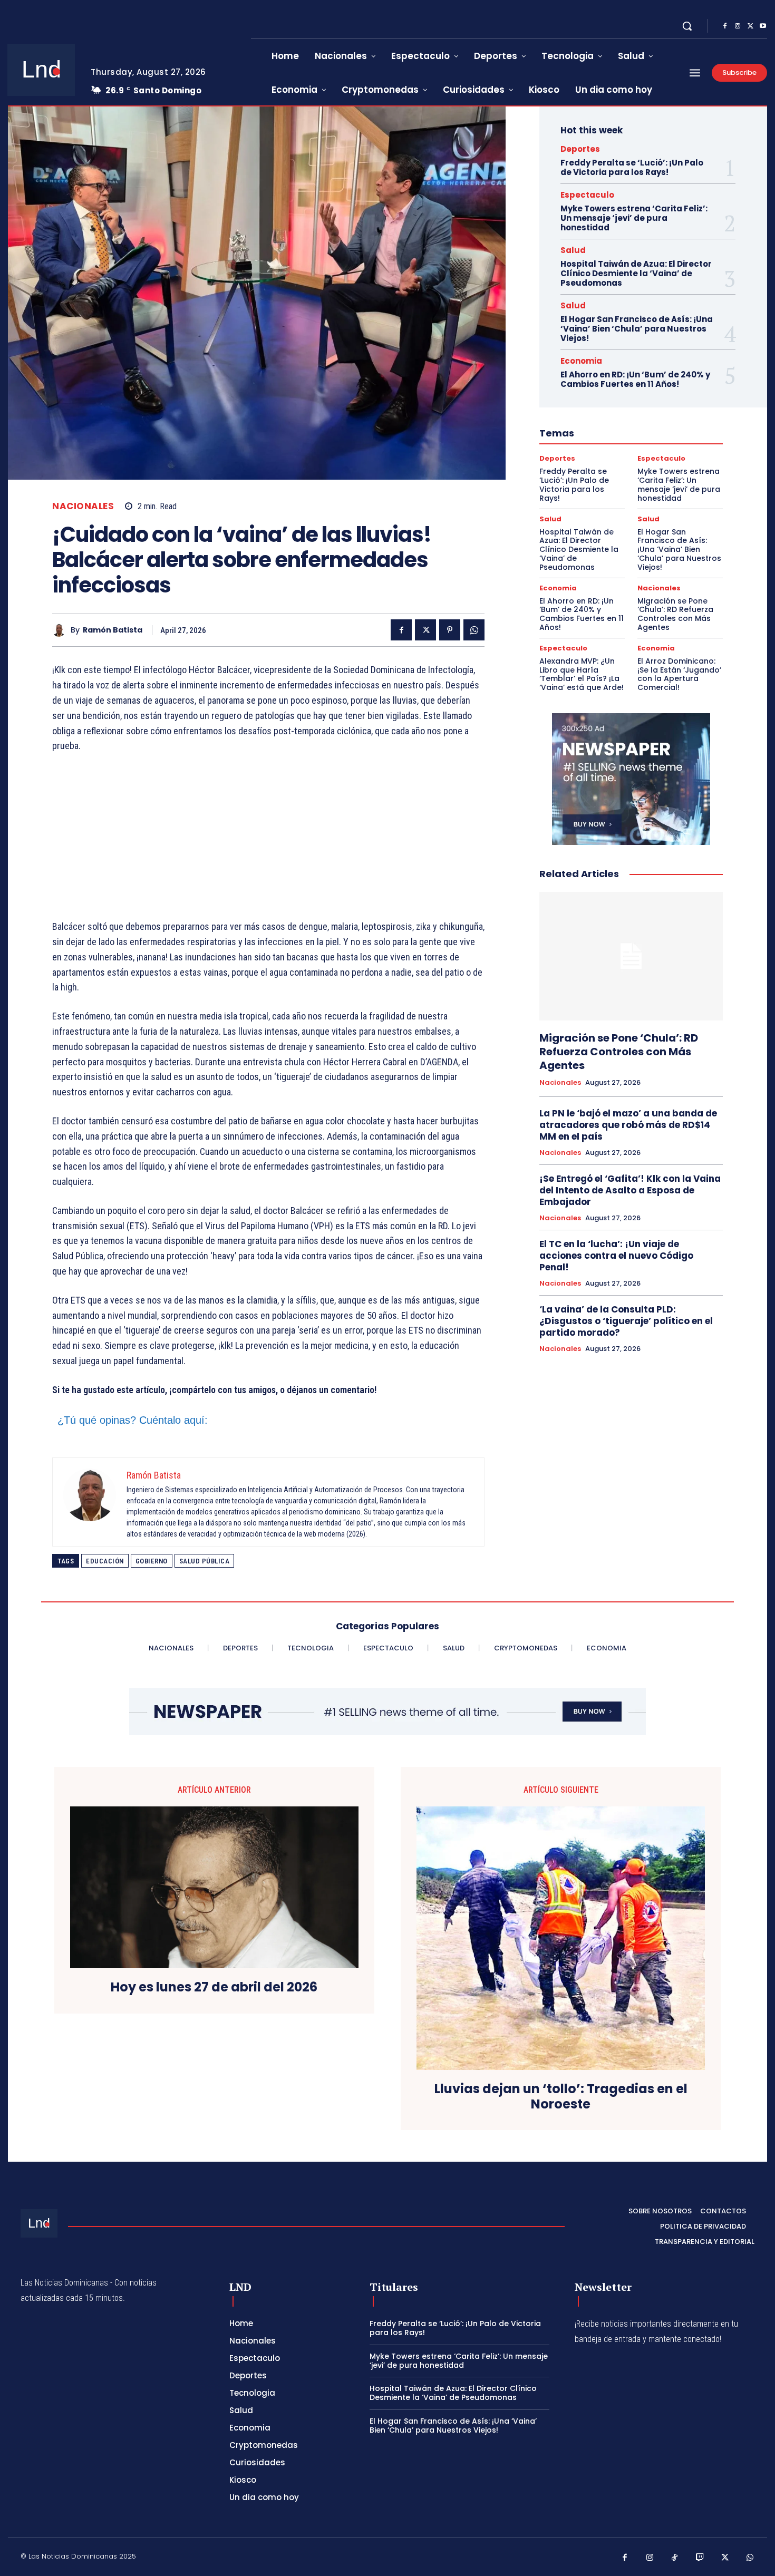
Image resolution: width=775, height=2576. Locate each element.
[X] (750, 26)
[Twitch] (700, 2558)
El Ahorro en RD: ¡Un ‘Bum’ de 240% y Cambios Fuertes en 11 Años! (635, 379)
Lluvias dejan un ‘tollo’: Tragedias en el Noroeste (561, 2097)
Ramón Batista (113, 630)
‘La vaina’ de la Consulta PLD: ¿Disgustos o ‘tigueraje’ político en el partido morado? (626, 1321)
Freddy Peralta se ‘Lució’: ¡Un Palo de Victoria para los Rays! (632, 167)
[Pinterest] (450, 630)
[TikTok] (675, 2558)
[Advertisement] (268, 841)
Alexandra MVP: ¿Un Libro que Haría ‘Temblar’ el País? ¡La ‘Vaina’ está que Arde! (582, 674)
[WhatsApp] (474, 630)
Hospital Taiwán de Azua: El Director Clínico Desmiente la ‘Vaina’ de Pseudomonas (636, 273)
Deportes (580, 149)
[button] (687, 26)
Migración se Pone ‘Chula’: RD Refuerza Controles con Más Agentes (675, 614)
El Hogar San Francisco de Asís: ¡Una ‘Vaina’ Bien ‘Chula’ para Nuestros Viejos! (637, 329)
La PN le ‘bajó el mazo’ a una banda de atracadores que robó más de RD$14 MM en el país (628, 1125)
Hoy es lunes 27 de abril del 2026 (214, 1987)
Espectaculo (587, 195)
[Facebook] (725, 26)
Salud (573, 250)
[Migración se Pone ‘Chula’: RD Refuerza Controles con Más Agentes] (631, 956)
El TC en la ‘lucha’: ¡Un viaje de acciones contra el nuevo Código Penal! (616, 1256)
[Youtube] (763, 26)
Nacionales (83, 506)
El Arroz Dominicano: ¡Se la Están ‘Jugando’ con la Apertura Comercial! (679, 674)
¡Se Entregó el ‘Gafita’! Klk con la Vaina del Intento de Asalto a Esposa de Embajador (630, 1190)
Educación (105, 1561)
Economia (581, 361)
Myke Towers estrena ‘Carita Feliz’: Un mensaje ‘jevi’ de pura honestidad (634, 218)
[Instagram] (738, 26)
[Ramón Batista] (61, 630)
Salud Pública (205, 1561)
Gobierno (152, 1561)
